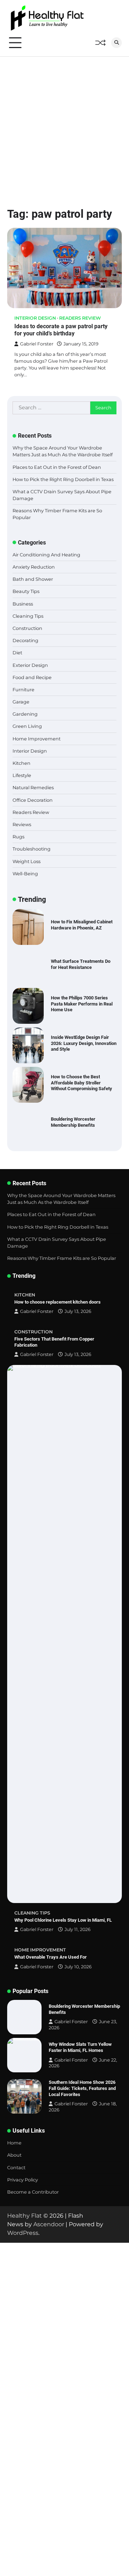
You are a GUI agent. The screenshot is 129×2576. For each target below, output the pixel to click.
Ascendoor (49, 2224)
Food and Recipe (32, 677)
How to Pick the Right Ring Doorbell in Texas (63, 479)
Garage (21, 702)
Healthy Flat (25, 2216)
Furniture (23, 690)
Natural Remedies (33, 788)
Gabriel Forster (37, 344)
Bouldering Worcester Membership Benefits (73, 1122)
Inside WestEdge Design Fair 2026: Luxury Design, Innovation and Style (84, 1043)
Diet (17, 653)
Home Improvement (37, 739)
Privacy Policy (23, 2180)
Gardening (25, 714)
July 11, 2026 (78, 1929)
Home (14, 2143)
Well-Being (25, 874)
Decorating (25, 641)
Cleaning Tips (28, 616)
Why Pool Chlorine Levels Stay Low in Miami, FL (63, 1920)
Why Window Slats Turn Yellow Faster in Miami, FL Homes (80, 2047)
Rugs (18, 837)
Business (23, 604)
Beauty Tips (26, 591)
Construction (27, 628)
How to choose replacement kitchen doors (58, 1302)
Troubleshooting (32, 849)
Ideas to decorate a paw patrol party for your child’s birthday (61, 330)
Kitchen (21, 763)
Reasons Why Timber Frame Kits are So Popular (62, 1258)
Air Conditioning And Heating (46, 555)
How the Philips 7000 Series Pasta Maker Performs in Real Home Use (82, 1004)
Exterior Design (30, 665)
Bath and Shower (33, 579)
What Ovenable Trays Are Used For (51, 1957)
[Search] (116, 43)
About (14, 2155)
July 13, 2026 (78, 1311)
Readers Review (80, 318)
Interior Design (35, 318)
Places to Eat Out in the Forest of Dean (57, 467)
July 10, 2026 (78, 1967)
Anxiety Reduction (34, 567)
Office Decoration (33, 800)
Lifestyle (22, 775)
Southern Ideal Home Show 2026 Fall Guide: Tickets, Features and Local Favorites (82, 2088)
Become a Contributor (33, 2192)
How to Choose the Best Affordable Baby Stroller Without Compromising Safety (82, 1083)
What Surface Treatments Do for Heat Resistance (81, 964)
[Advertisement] (64, 125)
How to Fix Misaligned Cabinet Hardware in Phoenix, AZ (82, 925)
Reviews (22, 825)
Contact (16, 2168)
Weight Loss (27, 861)
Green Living (27, 726)
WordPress (23, 2233)
